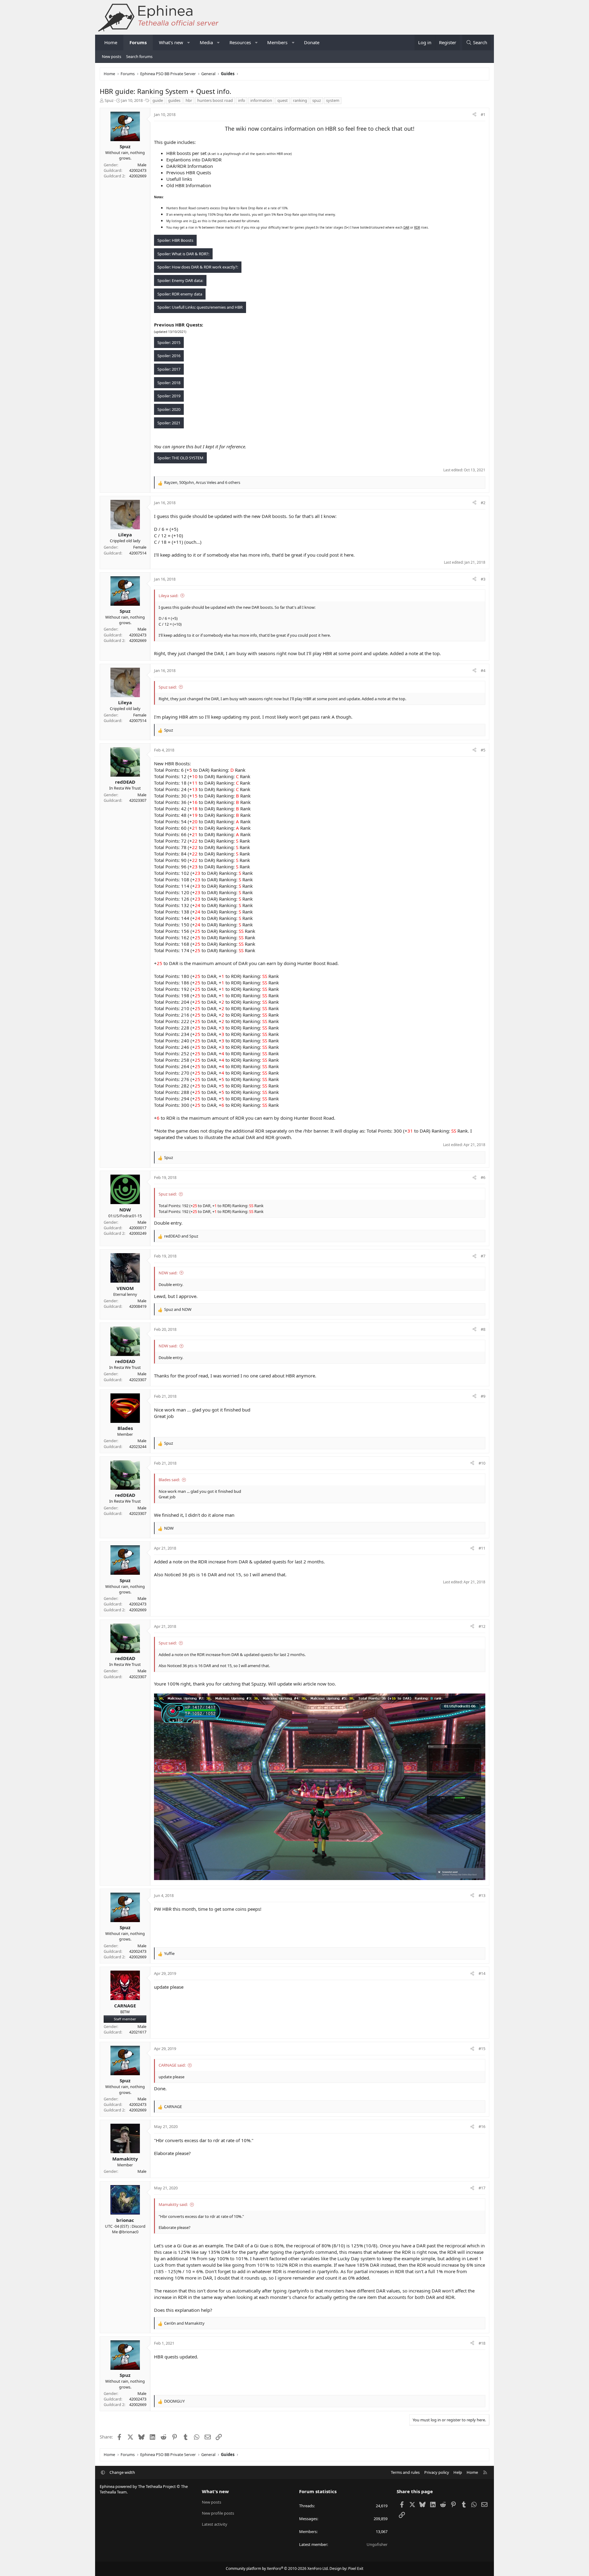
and (181, 1236)
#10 (482, 1463)
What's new (171, 42)
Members (277, 42)
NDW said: (168, 1273)
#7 (483, 1256)
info (242, 100)
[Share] (474, 114)
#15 (482, 2049)
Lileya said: (168, 596)
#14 (482, 1973)
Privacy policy (437, 2472)
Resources (240, 42)
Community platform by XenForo (277, 2568)
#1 (483, 114)
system (333, 100)
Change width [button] (122, 2472)
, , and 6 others (202, 482)
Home (111, 42)
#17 (482, 2188)
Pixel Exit (356, 2568)
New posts (112, 56)
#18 (482, 2343)
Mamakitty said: (173, 2204)
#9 (483, 1396)
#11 (482, 1548)
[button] (189, 42)
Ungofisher (377, 2544)
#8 (483, 1329)
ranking (300, 100)
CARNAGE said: (172, 2065)
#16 (482, 2126)
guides (174, 100)
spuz (317, 100)
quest (283, 100)
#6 (483, 1177)
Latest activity (215, 2524)
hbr (189, 100)
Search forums (139, 56)
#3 (483, 579)
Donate (312, 42)
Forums (138, 42)
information (261, 100)
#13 (482, 1895)
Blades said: (169, 1480)
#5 (483, 750)
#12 (482, 1626)
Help (458, 2472)
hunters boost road (215, 100)
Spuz (109, 100)
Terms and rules (405, 2472)
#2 (483, 503)
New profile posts (218, 2513)
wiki (241, 129)
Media (206, 42)
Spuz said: (168, 687)
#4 (483, 670)
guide (158, 100)
